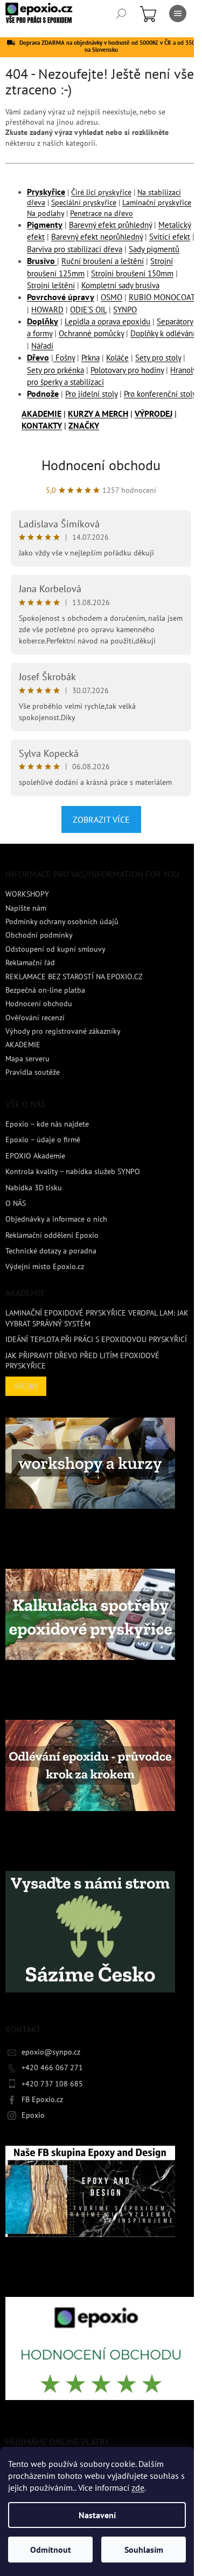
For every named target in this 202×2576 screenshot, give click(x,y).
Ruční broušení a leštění (103, 261)
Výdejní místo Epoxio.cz (45, 1266)
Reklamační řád (30, 962)
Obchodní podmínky (39, 935)
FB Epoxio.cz (42, 2099)
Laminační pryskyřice (157, 202)
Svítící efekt (170, 237)
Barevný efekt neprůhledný (97, 237)
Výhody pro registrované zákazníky (63, 1031)
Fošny (64, 358)
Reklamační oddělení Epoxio (52, 1235)
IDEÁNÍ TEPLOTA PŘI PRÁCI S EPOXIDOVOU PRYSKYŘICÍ (96, 1339)
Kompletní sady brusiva (120, 285)
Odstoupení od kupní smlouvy (55, 949)
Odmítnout (51, 2550)
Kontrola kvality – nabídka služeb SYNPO (73, 1171)
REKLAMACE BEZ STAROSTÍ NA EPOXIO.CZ (74, 977)
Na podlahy (46, 213)
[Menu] (178, 13)
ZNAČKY (84, 425)
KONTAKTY (42, 425)
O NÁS (16, 1203)
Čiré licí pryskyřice (101, 192)
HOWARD (47, 310)
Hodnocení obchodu (101, 465)
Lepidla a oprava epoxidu (107, 321)
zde (138, 2487)
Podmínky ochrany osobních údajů (62, 921)
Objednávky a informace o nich (56, 1219)
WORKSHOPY (27, 894)
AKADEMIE (41, 413)
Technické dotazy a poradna (51, 1251)
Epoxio (33, 2115)
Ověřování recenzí (35, 1018)
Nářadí (42, 346)
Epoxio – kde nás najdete (47, 1124)
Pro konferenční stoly (160, 394)
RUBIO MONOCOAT (162, 297)
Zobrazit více (101, 819)
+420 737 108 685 (52, 2084)
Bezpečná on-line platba (45, 990)
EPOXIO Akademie (35, 1156)
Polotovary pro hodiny (127, 370)
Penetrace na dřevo (102, 213)
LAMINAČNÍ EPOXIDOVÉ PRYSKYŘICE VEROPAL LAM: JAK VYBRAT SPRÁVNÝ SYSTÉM (97, 1318)
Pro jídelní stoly (91, 394)
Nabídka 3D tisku (34, 1188)
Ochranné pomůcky (91, 333)
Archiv (26, 1386)
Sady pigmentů (154, 249)
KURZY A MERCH (98, 413)
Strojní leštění (51, 285)
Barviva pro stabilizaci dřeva (75, 249)
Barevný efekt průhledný (110, 225)
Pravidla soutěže (33, 1072)
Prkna (90, 358)
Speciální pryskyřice (84, 202)
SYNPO (125, 310)
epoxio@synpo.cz (51, 2052)
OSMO (112, 297)
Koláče (117, 358)
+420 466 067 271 (52, 2067)
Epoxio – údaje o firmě (43, 1140)
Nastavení (97, 2515)
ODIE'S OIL (88, 310)
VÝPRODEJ (154, 413)
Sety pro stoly (158, 358)
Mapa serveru (27, 1059)
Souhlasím (144, 2550)
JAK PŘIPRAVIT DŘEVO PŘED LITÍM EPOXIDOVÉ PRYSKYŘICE (82, 1361)
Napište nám (26, 908)
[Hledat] (121, 13)
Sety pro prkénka (55, 370)
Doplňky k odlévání (163, 333)
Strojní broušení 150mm (132, 273)
